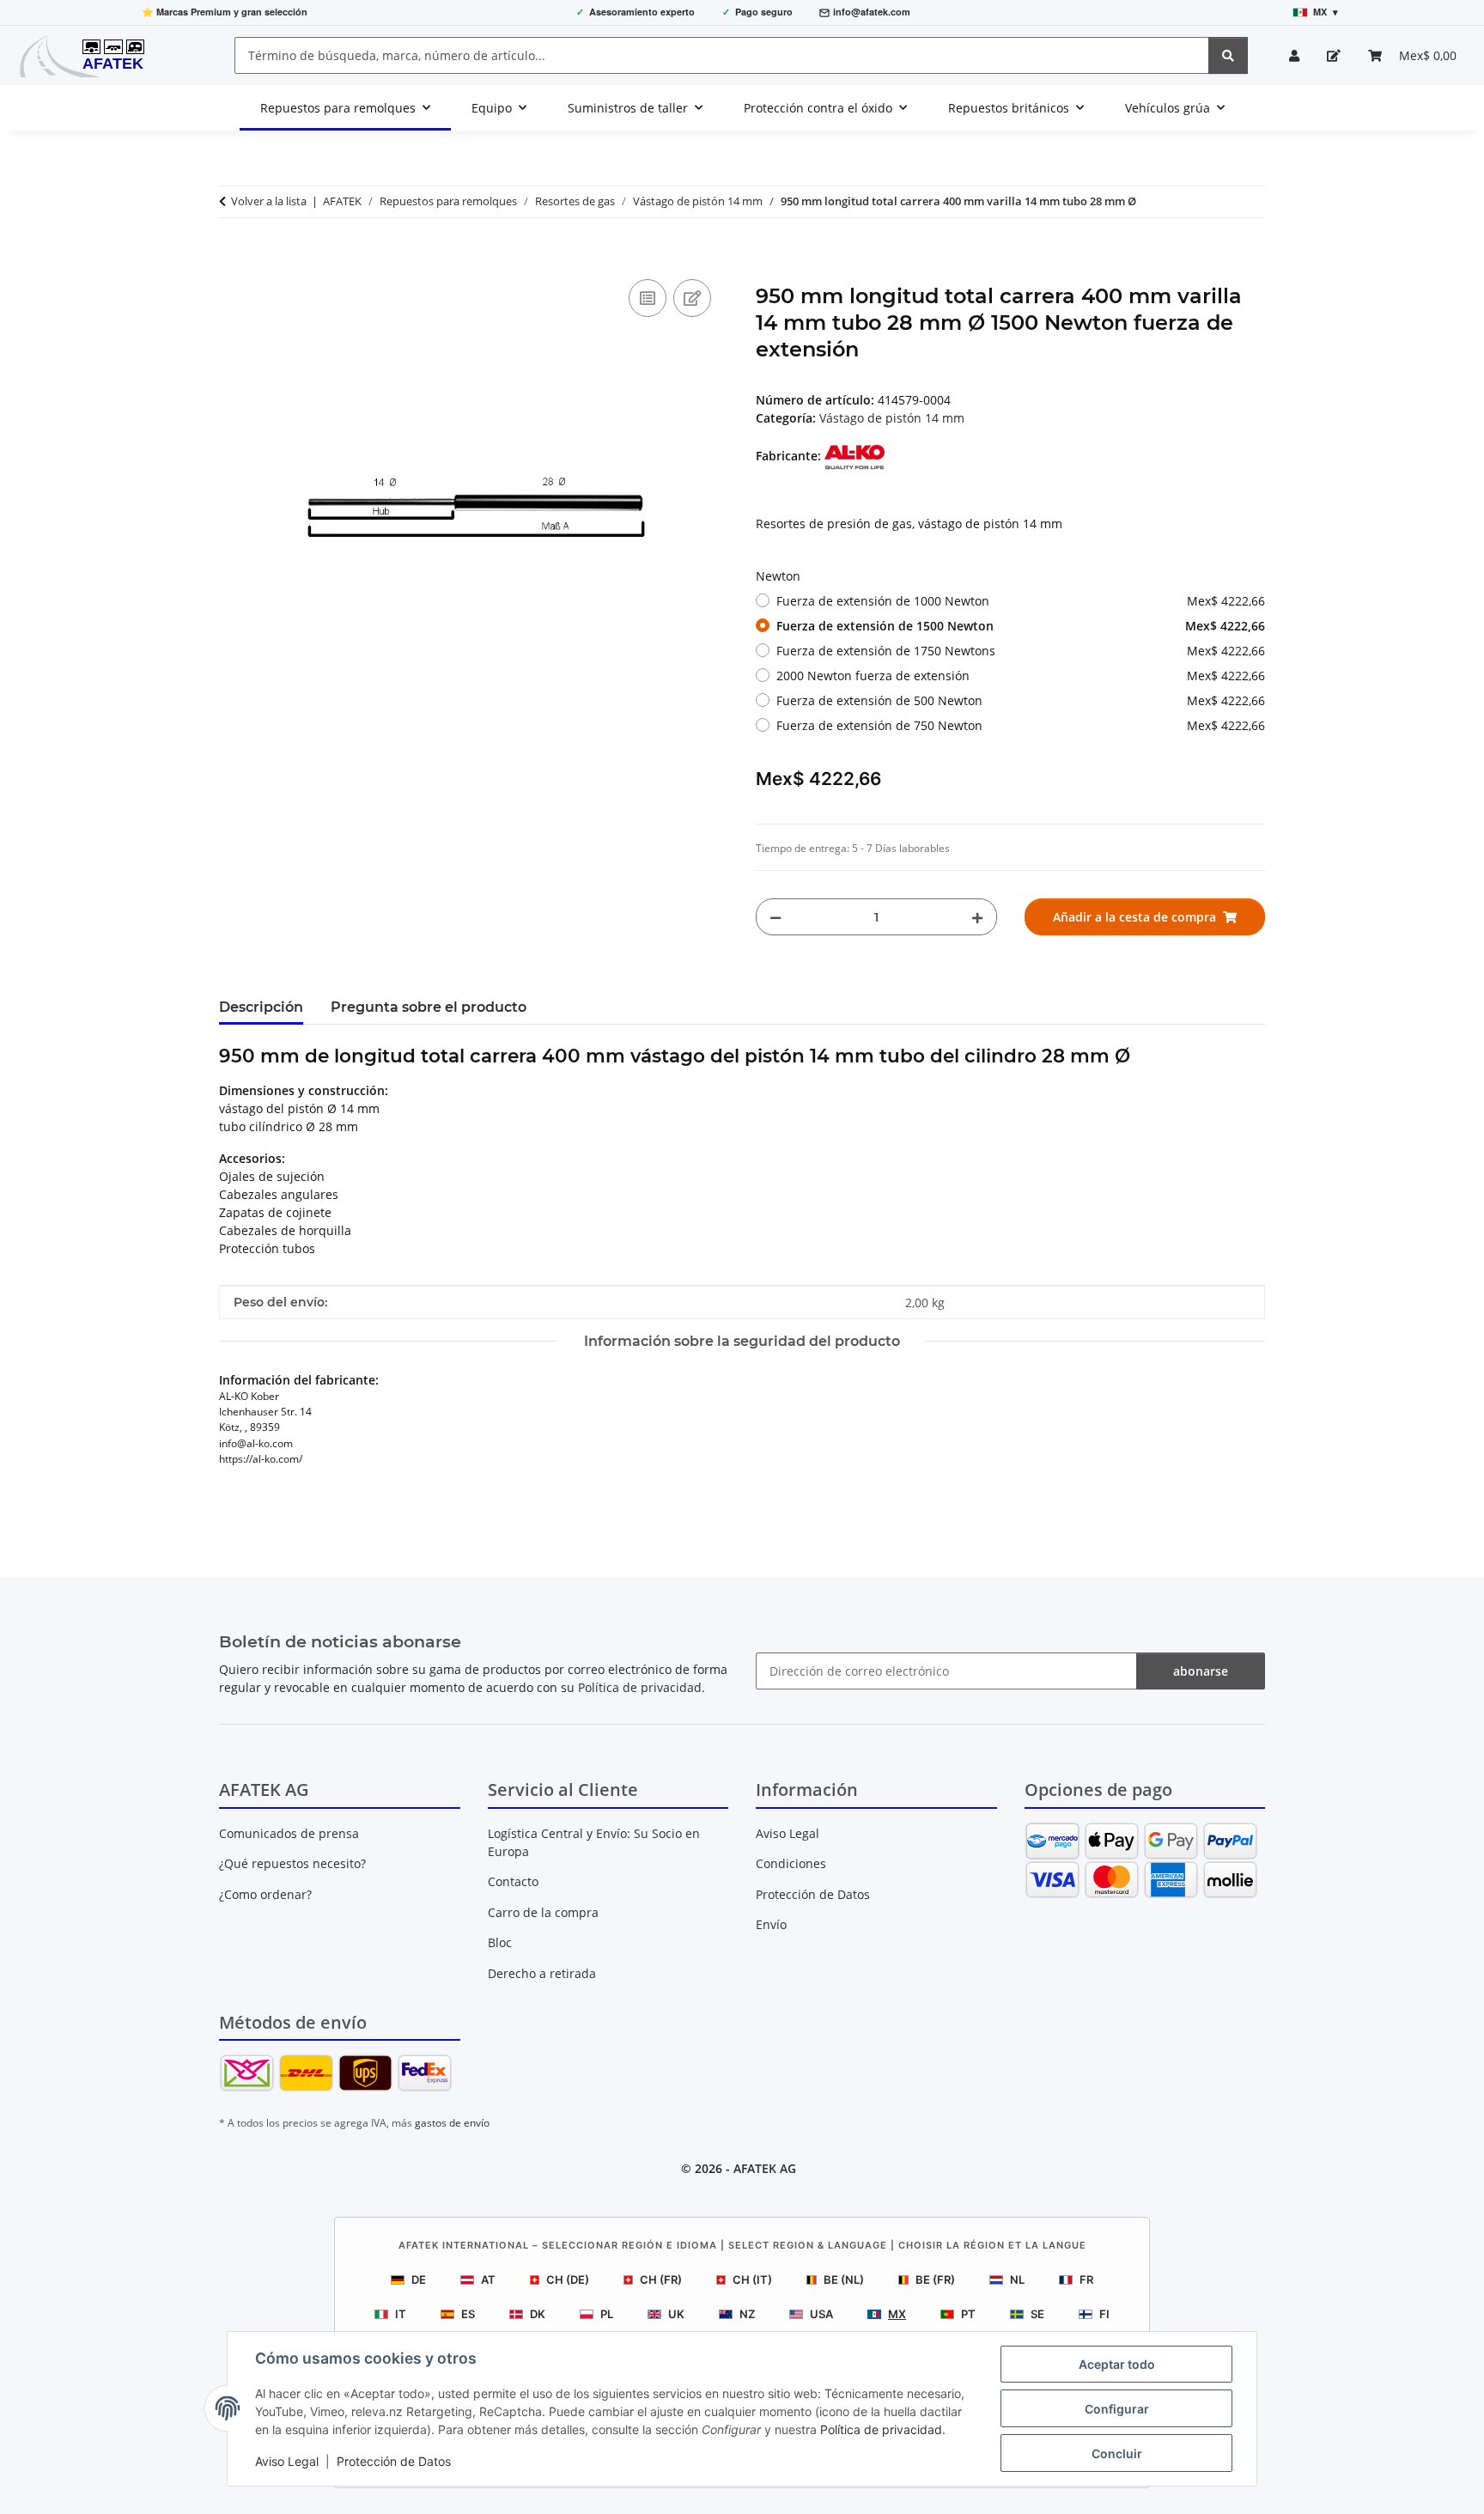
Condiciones (791, 1863)
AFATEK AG (765, 2168)
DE (419, 2280)
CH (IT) (752, 2280)
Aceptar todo (1117, 2364)
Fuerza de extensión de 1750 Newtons (1021, 651)
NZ (747, 2314)
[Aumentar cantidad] (977, 917)
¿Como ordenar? (265, 1894)
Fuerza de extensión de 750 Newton (1021, 725)
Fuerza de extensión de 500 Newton (1021, 700)
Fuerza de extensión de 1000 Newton (1021, 601)
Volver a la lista (269, 201)
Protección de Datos (394, 2461)
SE (1037, 2314)
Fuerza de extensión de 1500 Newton (1021, 626)
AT (488, 2280)
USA (821, 2314)
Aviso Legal (287, 2461)
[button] (1294, 55)
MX (897, 2314)
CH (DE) (568, 2280)
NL (1017, 2280)
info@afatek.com (872, 12)
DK (538, 2314)
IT (401, 2314)
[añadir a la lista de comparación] (648, 298)
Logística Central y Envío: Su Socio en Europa (594, 1842)
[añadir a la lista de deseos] (692, 298)
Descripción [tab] (261, 1007)
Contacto (513, 1881)
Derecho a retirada (542, 1973)
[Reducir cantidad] (775, 917)
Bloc (500, 1942)
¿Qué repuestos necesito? (292, 1863)
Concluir (1117, 2453)
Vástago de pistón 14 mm (892, 418)
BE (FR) (935, 2280)
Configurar (1117, 2409)
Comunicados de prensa (289, 1833)
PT (968, 2314)
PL (607, 2314)
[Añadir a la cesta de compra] (233, 256)
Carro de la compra (543, 1912)
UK (676, 2314)
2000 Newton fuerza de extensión (1021, 676)
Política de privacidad (881, 2429)
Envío (771, 1924)
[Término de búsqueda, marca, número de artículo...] (1228, 55)
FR (1086, 2280)
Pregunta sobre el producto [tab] (429, 1007)
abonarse (1201, 1671)
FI (1104, 2314)
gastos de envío (452, 2123)
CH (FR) (661, 2280)
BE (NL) (844, 2280)
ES (468, 2314)
